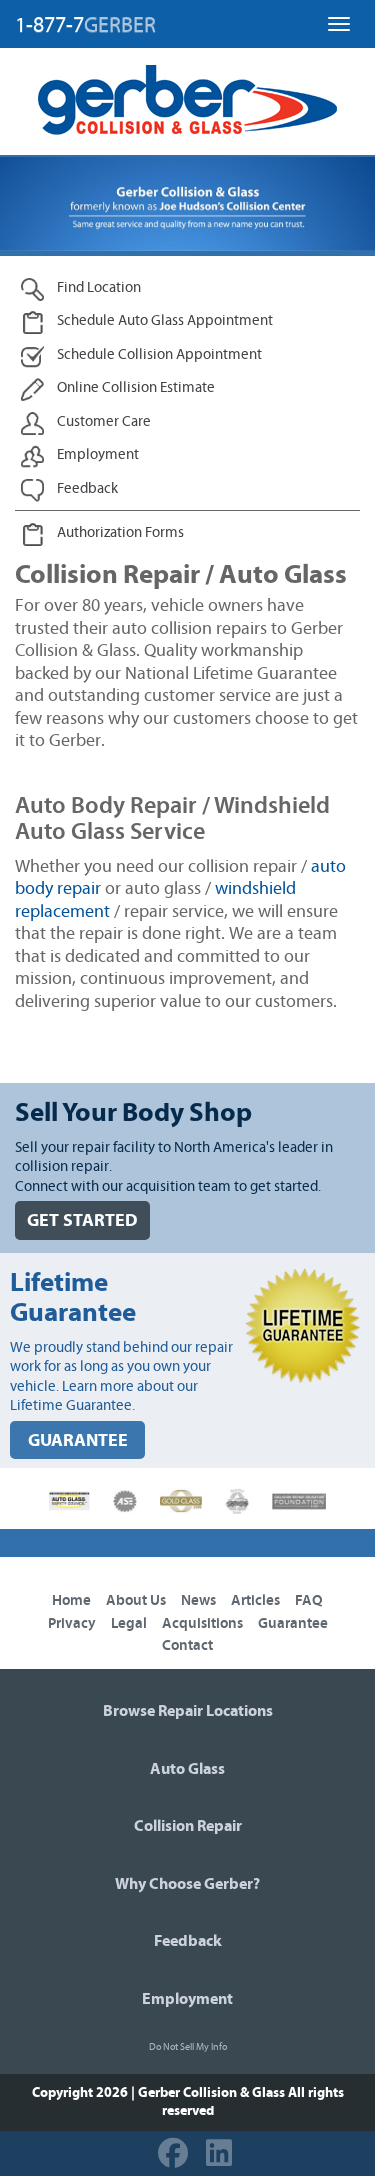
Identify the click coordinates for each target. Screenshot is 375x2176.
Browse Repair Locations (188, 1711)
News (198, 1600)
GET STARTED (82, 1220)
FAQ (309, 1600)
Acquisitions (202, 1623)
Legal (129, 1623)
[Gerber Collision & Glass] (187, 100)
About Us (136, 1600)
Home (71, 1600)
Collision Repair (188, 1826)
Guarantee (293, 1623)
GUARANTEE (78, 1440)
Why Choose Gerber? (187, 1884)
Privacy (72, 1623)
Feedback (188, 1941)
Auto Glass (187, 1769)
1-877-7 (85, 25)
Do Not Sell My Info (188, 2047)
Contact (187, 1645)
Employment (187, 1999)
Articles (255, 1600)
